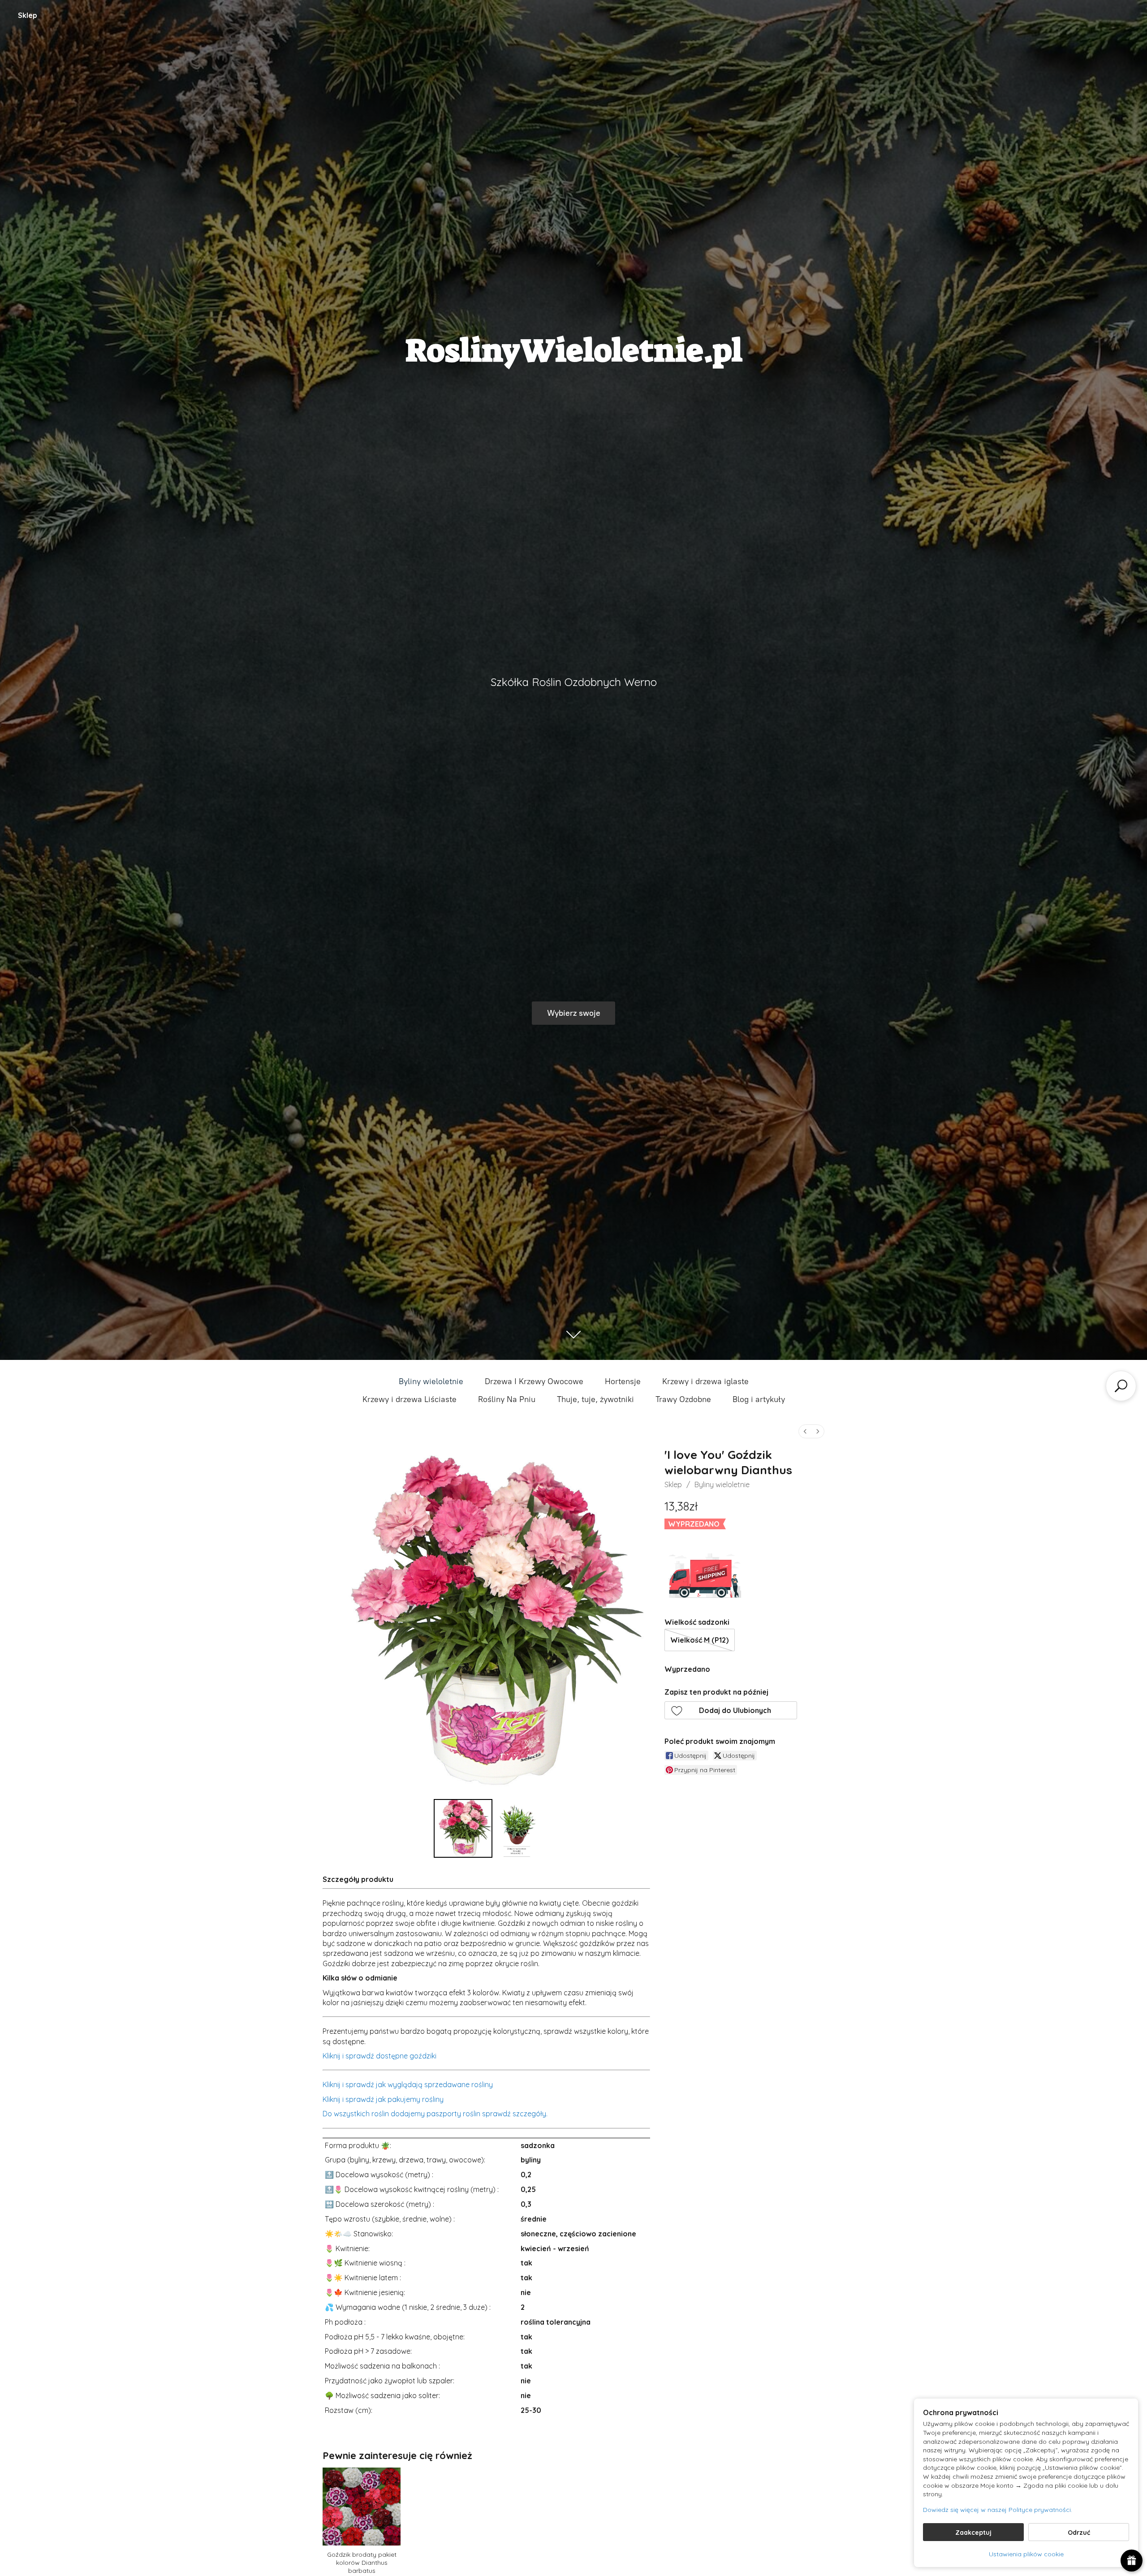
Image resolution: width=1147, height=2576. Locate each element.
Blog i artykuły (759, 1399)
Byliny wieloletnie (431, 1381)
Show (1132, 2561)
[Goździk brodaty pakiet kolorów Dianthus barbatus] (361, 2506)
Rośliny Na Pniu (507, 1399)
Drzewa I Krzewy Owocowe (534, 1381)
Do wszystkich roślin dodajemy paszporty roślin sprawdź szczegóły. (435, 2114)
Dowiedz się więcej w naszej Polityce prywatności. (998, 2510)
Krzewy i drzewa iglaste (705, 1381)
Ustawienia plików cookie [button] (1026, 2554)
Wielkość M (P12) (699, 1640)
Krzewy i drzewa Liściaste (410, 1399)
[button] (731, 1710)
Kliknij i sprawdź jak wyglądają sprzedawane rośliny (408, 2084)
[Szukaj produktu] (1121, 1386)
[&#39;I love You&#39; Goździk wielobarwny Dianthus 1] (517, 1828)
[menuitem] (805, 1431)
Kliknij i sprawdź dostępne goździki (379, 2056)
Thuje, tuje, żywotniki (595, 1399)
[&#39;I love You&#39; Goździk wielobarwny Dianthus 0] (463, 1828)
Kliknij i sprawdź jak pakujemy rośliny (383, 2099)
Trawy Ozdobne (683, 1399)
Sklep (28, 15)
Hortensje (623, 1381)
